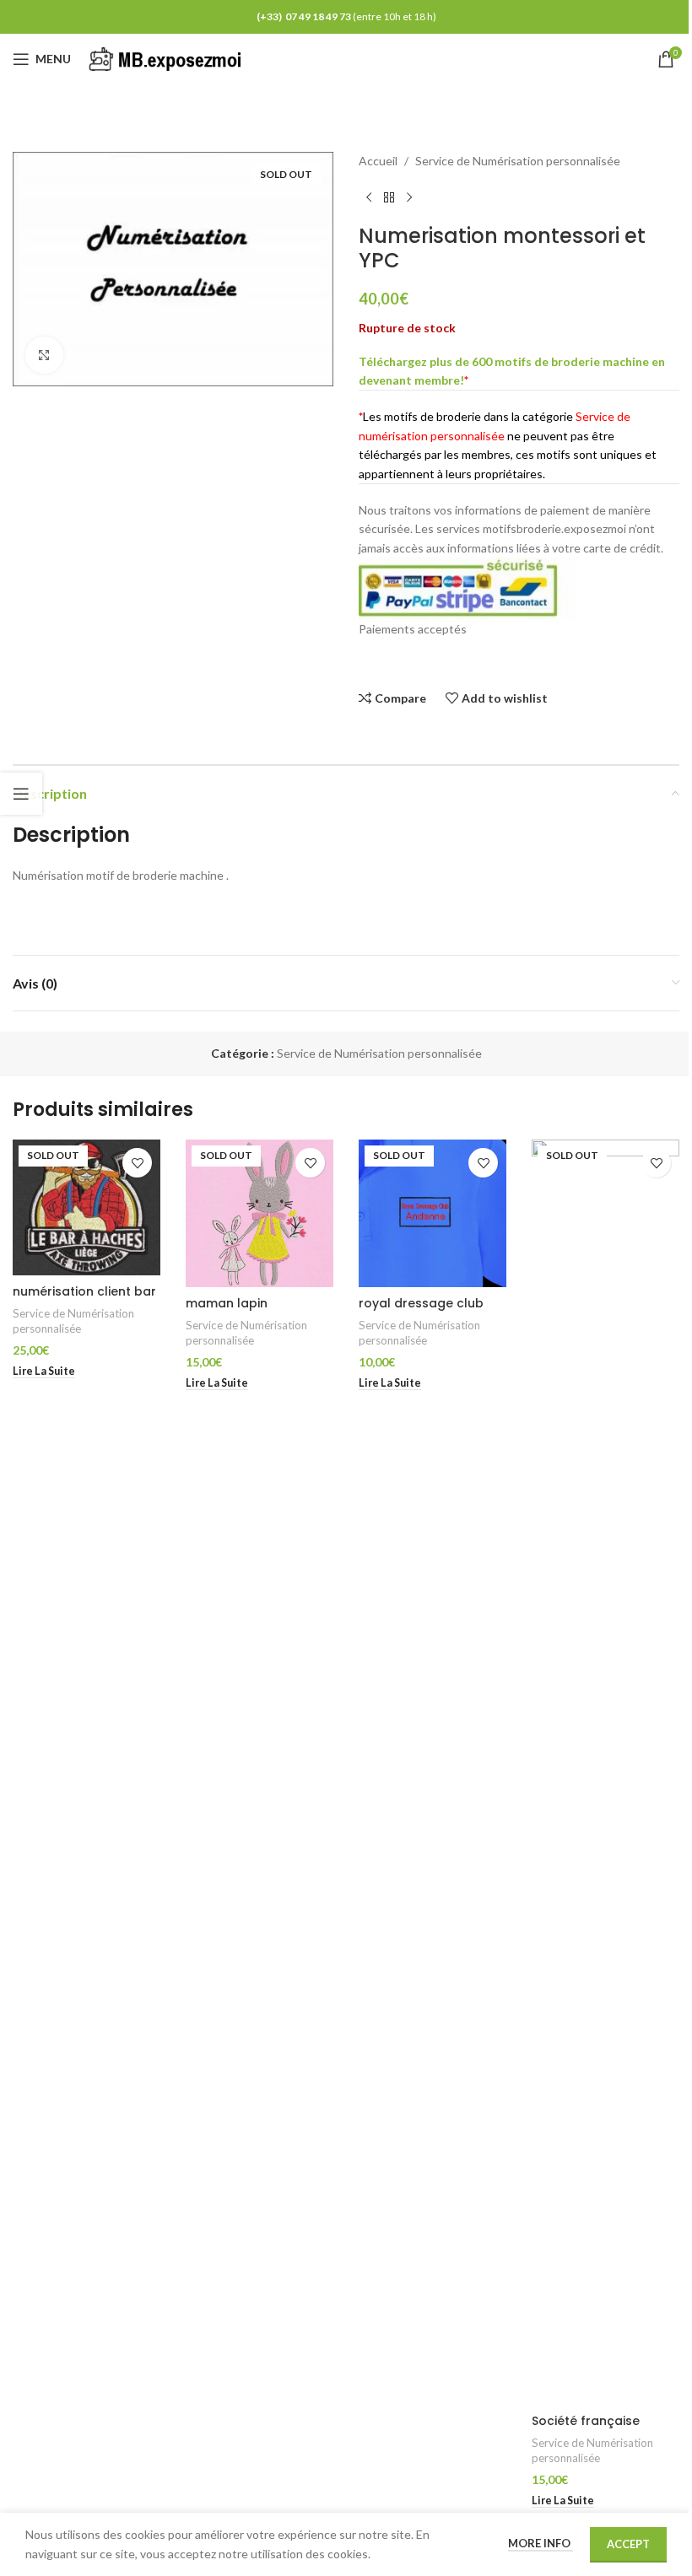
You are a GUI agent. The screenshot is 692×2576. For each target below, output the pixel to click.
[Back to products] (389, 197)
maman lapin (227, 1303)
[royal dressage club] (432, 1213)
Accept (628, 2544)
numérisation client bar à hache (84, 1300)
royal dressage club (421, 1303)
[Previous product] (369, 197)
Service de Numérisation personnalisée (518, 161)
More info (541, 2543)
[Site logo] (168, 58)
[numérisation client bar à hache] (86, 1207)
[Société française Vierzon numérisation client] (605, 1772)
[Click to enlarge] (44, 356)
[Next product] (409, 197)
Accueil (378, 161)
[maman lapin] (259, 1213)
